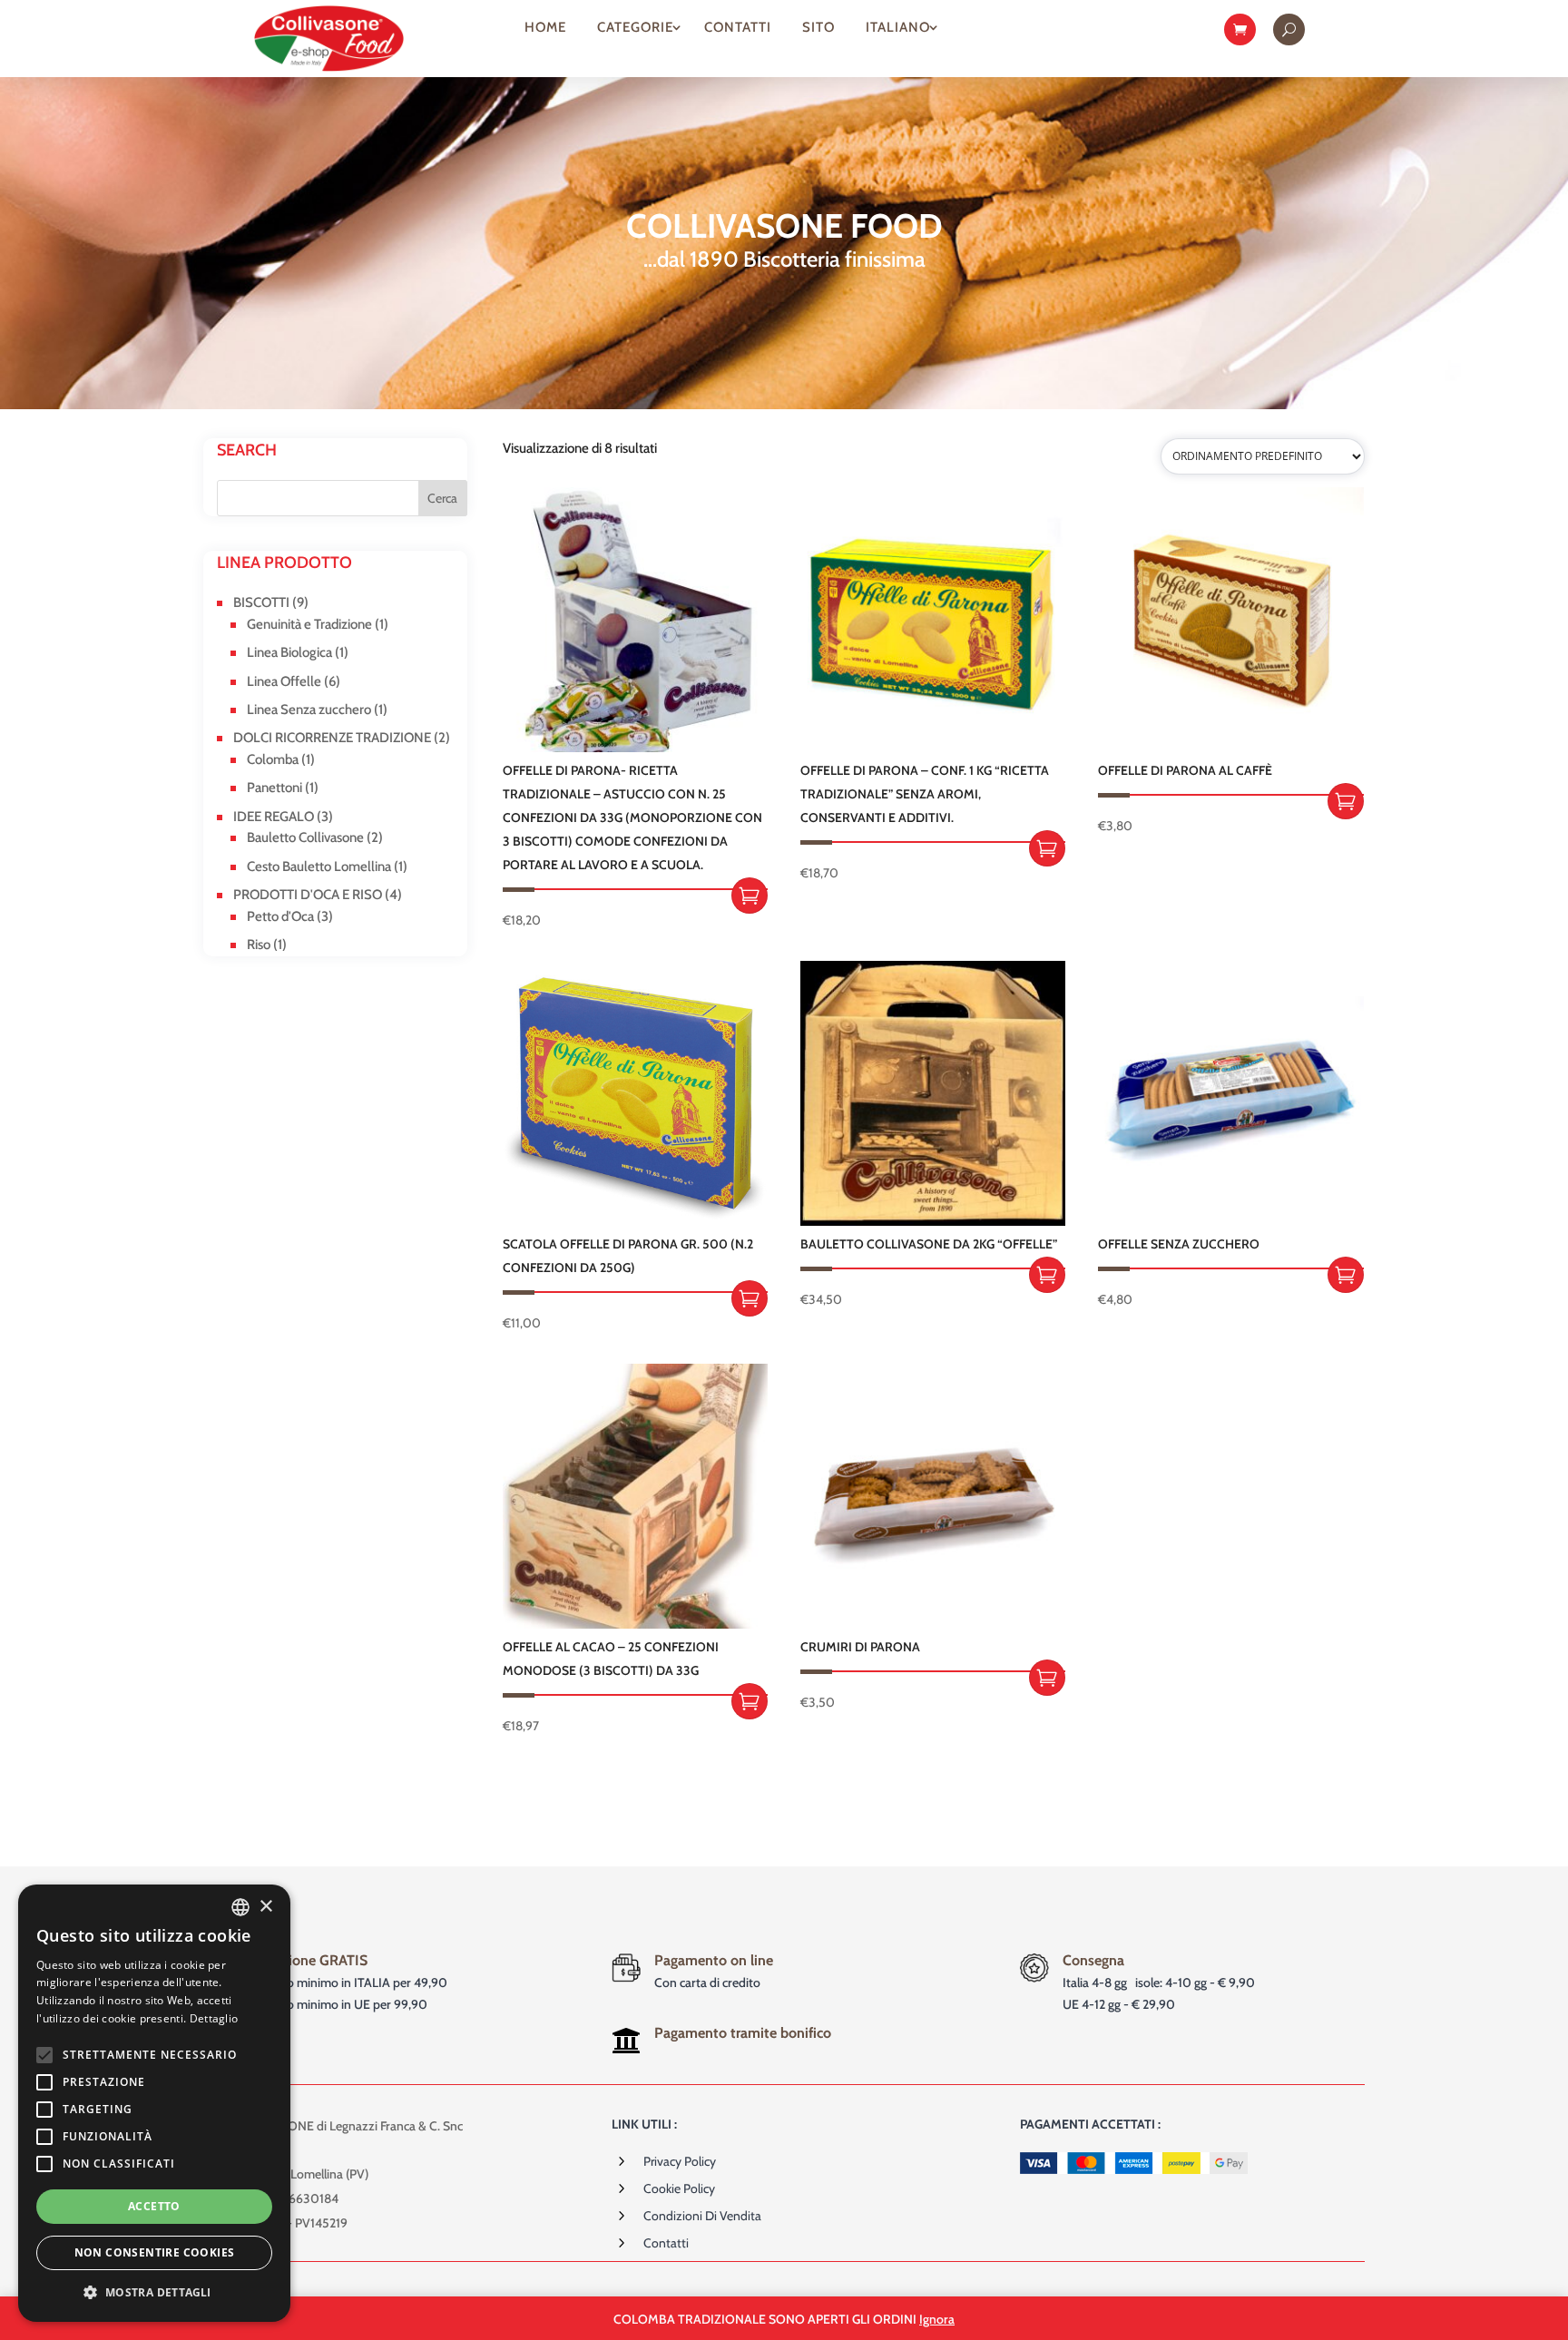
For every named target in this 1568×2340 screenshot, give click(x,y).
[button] (154, 2293)
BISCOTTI (261, 602)
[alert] (154, 2103)
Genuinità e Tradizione (309, 624)
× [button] (265, 1907)
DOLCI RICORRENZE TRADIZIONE (332, 738)
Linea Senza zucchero (309, 710)
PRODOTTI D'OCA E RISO (308, 895)
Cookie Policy (679, 2188)
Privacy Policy (680, 2161)
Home (545, 27)
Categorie (635, 27)
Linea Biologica (289, 652)
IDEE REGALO (274, 817)
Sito (818, 27)
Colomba (273, 759)
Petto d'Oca (280, 916)
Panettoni (274, 788)
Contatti (738, 27)
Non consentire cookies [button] (155, 2252)
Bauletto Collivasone (305, 837)
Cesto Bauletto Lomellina (319, 866)
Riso (259, 945)
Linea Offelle (284, 681)
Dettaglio (214, 2018)
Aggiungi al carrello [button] (750, 896)
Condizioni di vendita (702, 2216)
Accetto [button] (154, 2206)
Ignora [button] (937, 2319)
